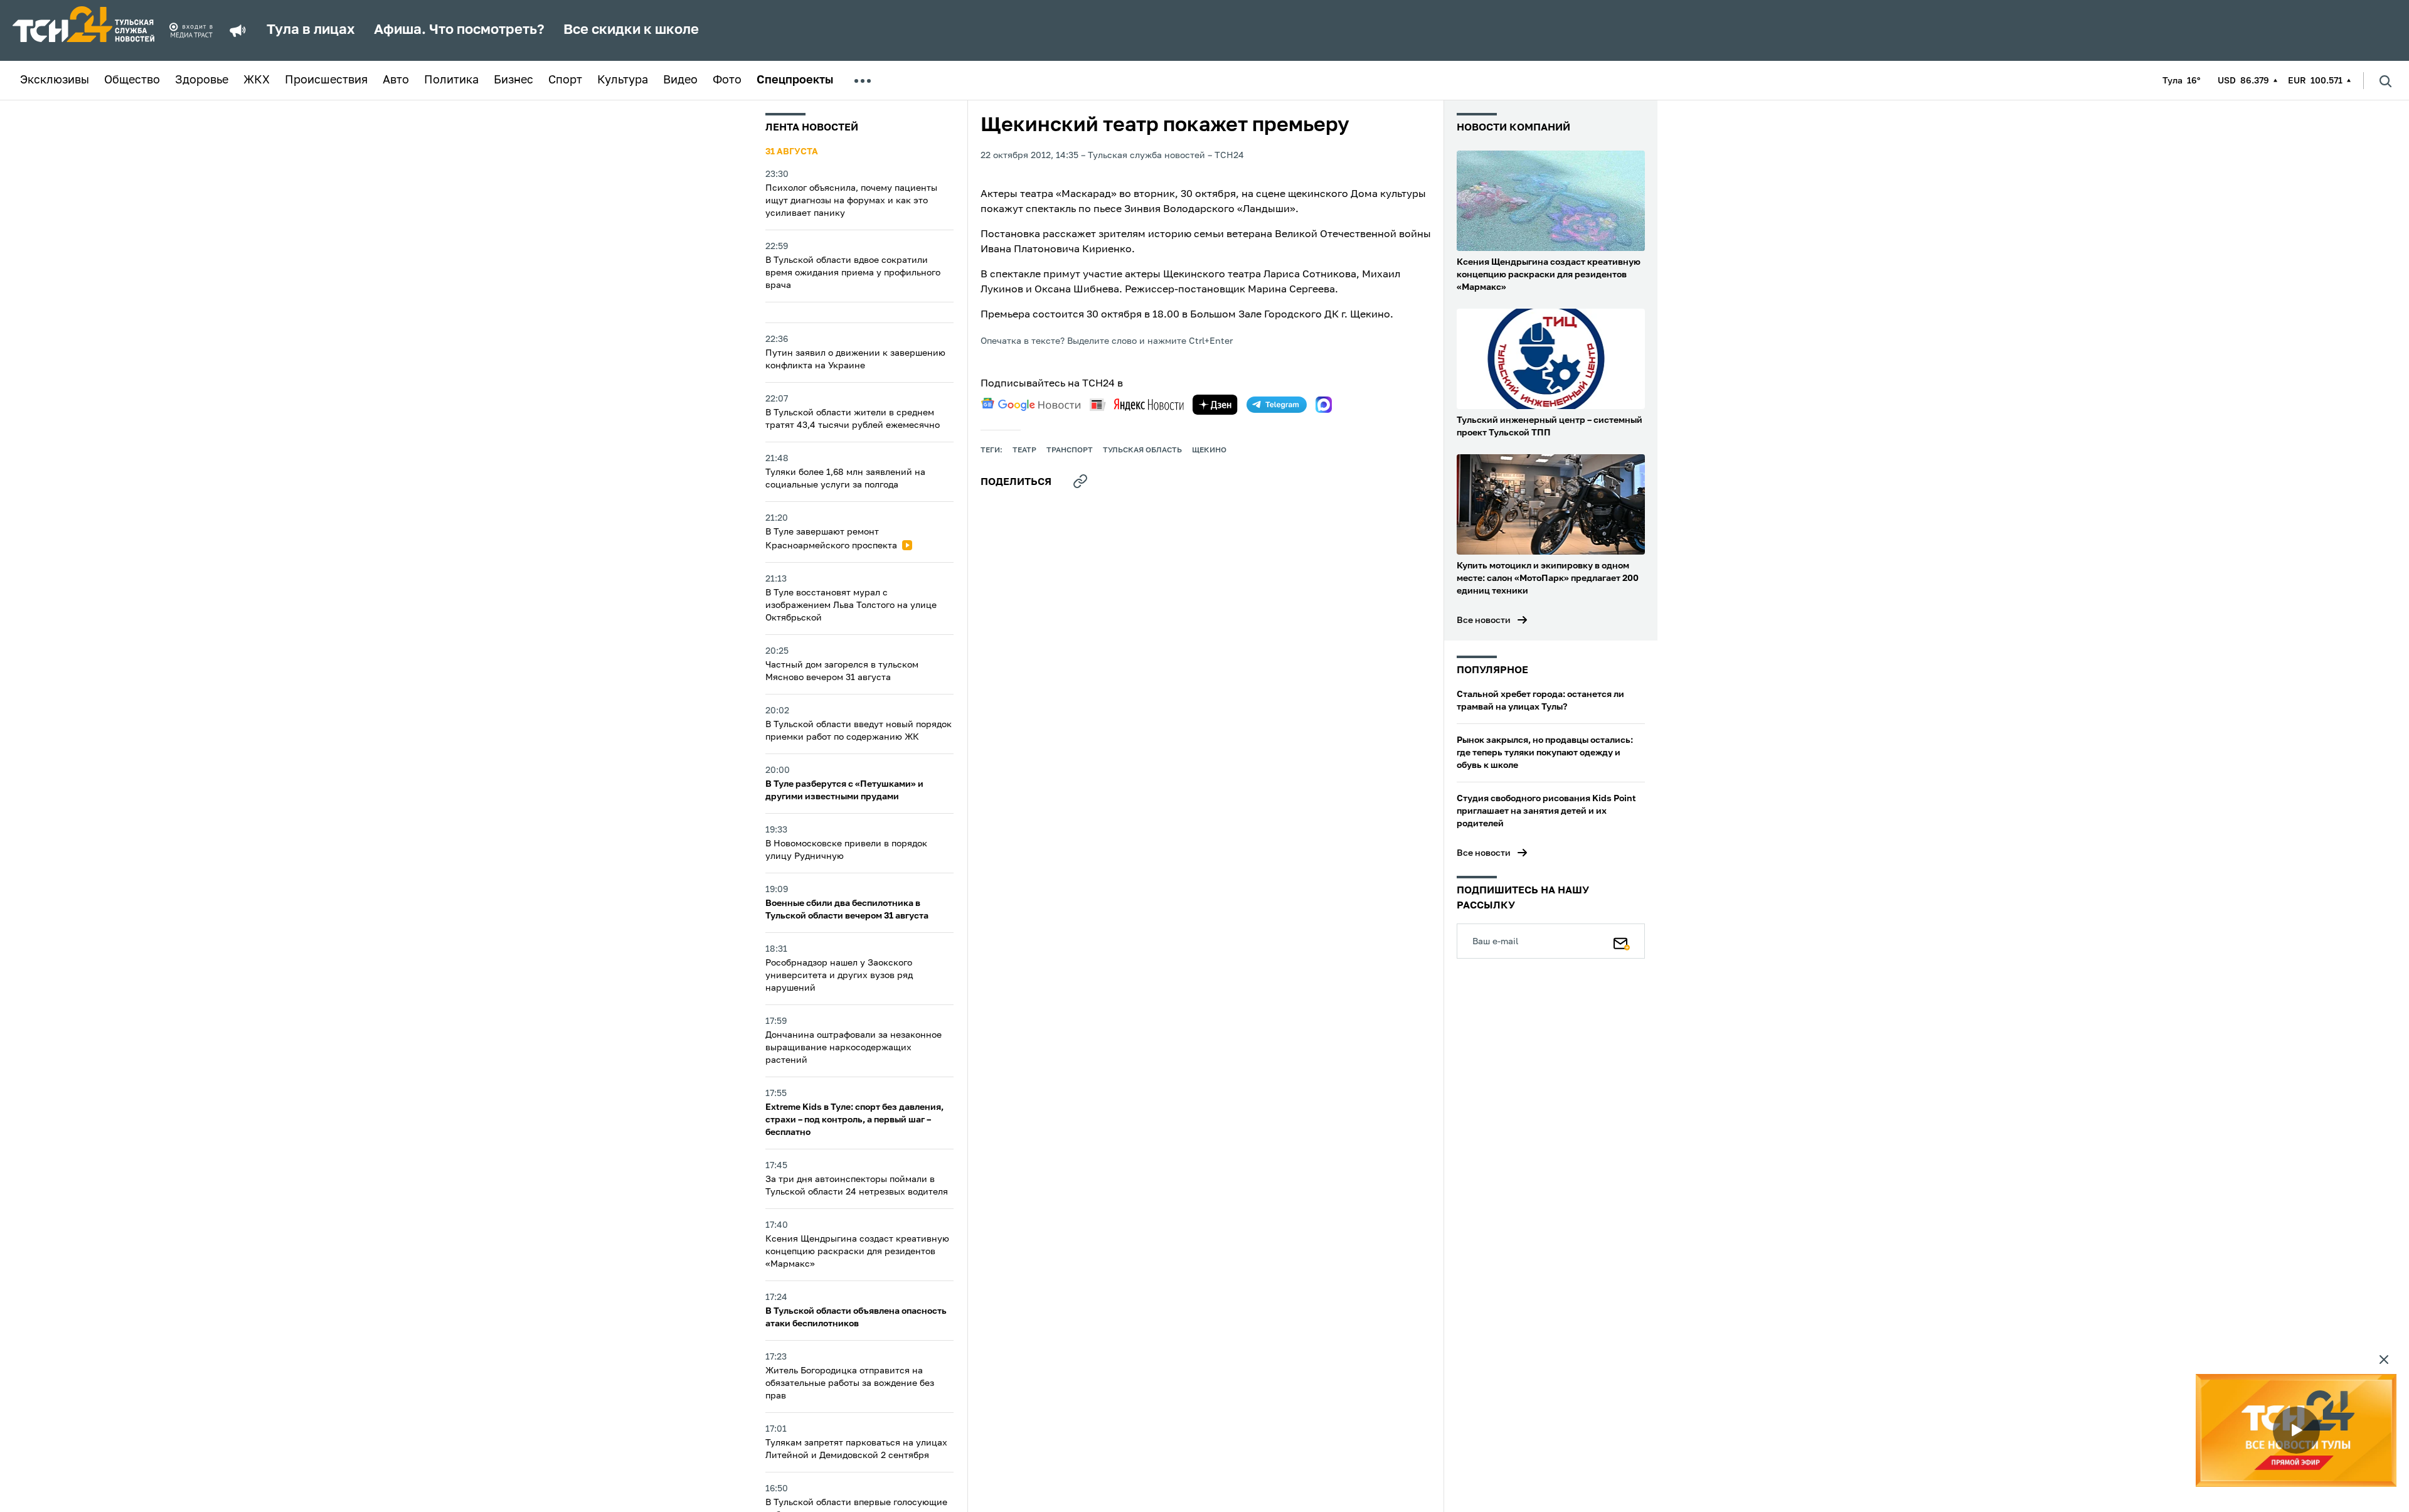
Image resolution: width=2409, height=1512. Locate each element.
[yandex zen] (1215, 405)
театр (1024, 450)
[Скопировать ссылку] (1080, 481)
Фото (727, 80)
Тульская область (1142, 450)
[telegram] (1277, 405)
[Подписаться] (1622, 941)
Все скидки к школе (631, 30)
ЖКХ (257, 80)
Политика (451, 80)
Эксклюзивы (55, 80)
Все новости (1484, 620)
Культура (623, 80)
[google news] (1031, 405)
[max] (1324, 405)
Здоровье (202, 80)
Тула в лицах (311, 30)
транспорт (1070, 450)
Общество (132, 80)
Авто (396, 80)
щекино (1209, 450)
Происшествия (326, 80)
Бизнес (513, 80)
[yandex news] (1137, 404)
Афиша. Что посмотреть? (459, 30)
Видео (680, 80)
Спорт (565, 80)
